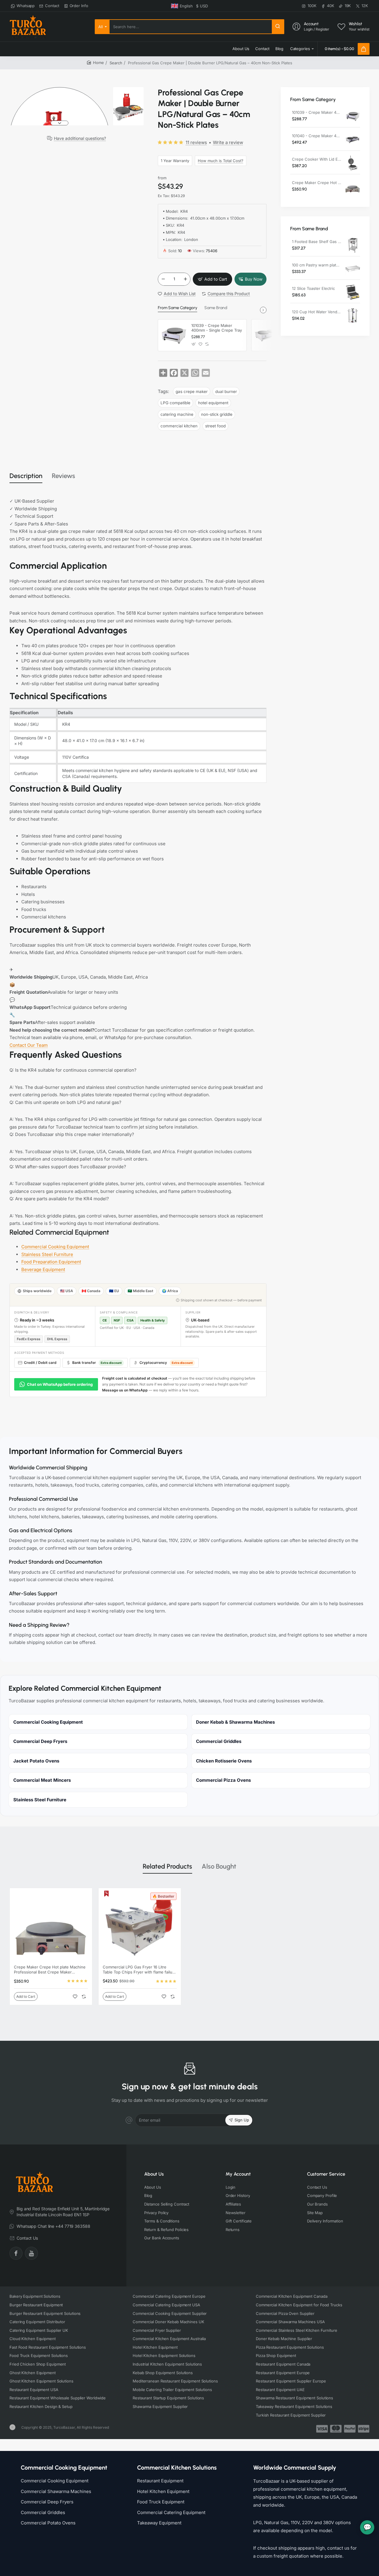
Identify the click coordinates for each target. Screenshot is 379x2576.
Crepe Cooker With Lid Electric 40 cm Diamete (317, 159)
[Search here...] (278, 27)
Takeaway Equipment (159, 2523)
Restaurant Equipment (160, 2481)
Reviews (64, 476)
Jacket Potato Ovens (36, 1761)
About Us (154, 2174)
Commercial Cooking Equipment (55, 1247)
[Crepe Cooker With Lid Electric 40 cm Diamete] (353, 163)
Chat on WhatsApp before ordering (60, 1384)
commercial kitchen (179, 426)
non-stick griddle (217, 414)
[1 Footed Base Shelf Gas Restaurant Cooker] (353, 245)
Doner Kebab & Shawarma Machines (235, 1722)
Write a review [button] (228, 142)
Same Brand (216, 308)
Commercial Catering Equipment (171, 2512)
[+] (185, 279)
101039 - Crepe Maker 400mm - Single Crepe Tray (217, 328)
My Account (238, 2174)
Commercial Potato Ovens (48, 2523)
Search (116, 63)
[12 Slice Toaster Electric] (353, 292)
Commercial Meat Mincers (42, 1780)
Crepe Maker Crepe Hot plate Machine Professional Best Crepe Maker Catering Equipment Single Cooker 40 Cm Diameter (317, 183)
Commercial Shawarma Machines (56, 2491)
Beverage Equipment (43, 1269)
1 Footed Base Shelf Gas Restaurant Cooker (317, 242)
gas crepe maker (192, 391)
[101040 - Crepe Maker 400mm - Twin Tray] (267, 335)
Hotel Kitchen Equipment (163, 2491)
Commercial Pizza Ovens (223, 1780)
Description (26, 476)
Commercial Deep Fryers (40, 1741)
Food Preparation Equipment (51, 1262)
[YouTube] (31, 2253)
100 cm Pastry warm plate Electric (317, 265)
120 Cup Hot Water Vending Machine (317, 312)
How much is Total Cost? (221, 161)
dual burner (226, 391)
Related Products (167, 1866)
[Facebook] (16, 2253)
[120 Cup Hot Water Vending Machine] (353, 316)
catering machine (177, 414)
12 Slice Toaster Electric (313, 288)
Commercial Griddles (219, 1741)
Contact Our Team (29, 1045)
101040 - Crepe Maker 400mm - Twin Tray (317, 136)
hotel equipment (213, 403)
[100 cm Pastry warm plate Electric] (353, 269)
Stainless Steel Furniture (47, 1254)
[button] (60, 90)
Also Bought (219, 1866)
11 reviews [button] (196, 142)
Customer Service (326, 2174)
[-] (163, 279)
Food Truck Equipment (161, 2502)
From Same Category (178, 308)
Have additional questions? (80, 138)
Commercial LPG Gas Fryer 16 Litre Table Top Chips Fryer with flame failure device (139, 1970)
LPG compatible (175, 403)
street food (215, 426)
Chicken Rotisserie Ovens (224, 1761)
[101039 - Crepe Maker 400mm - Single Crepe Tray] (174, 335)
